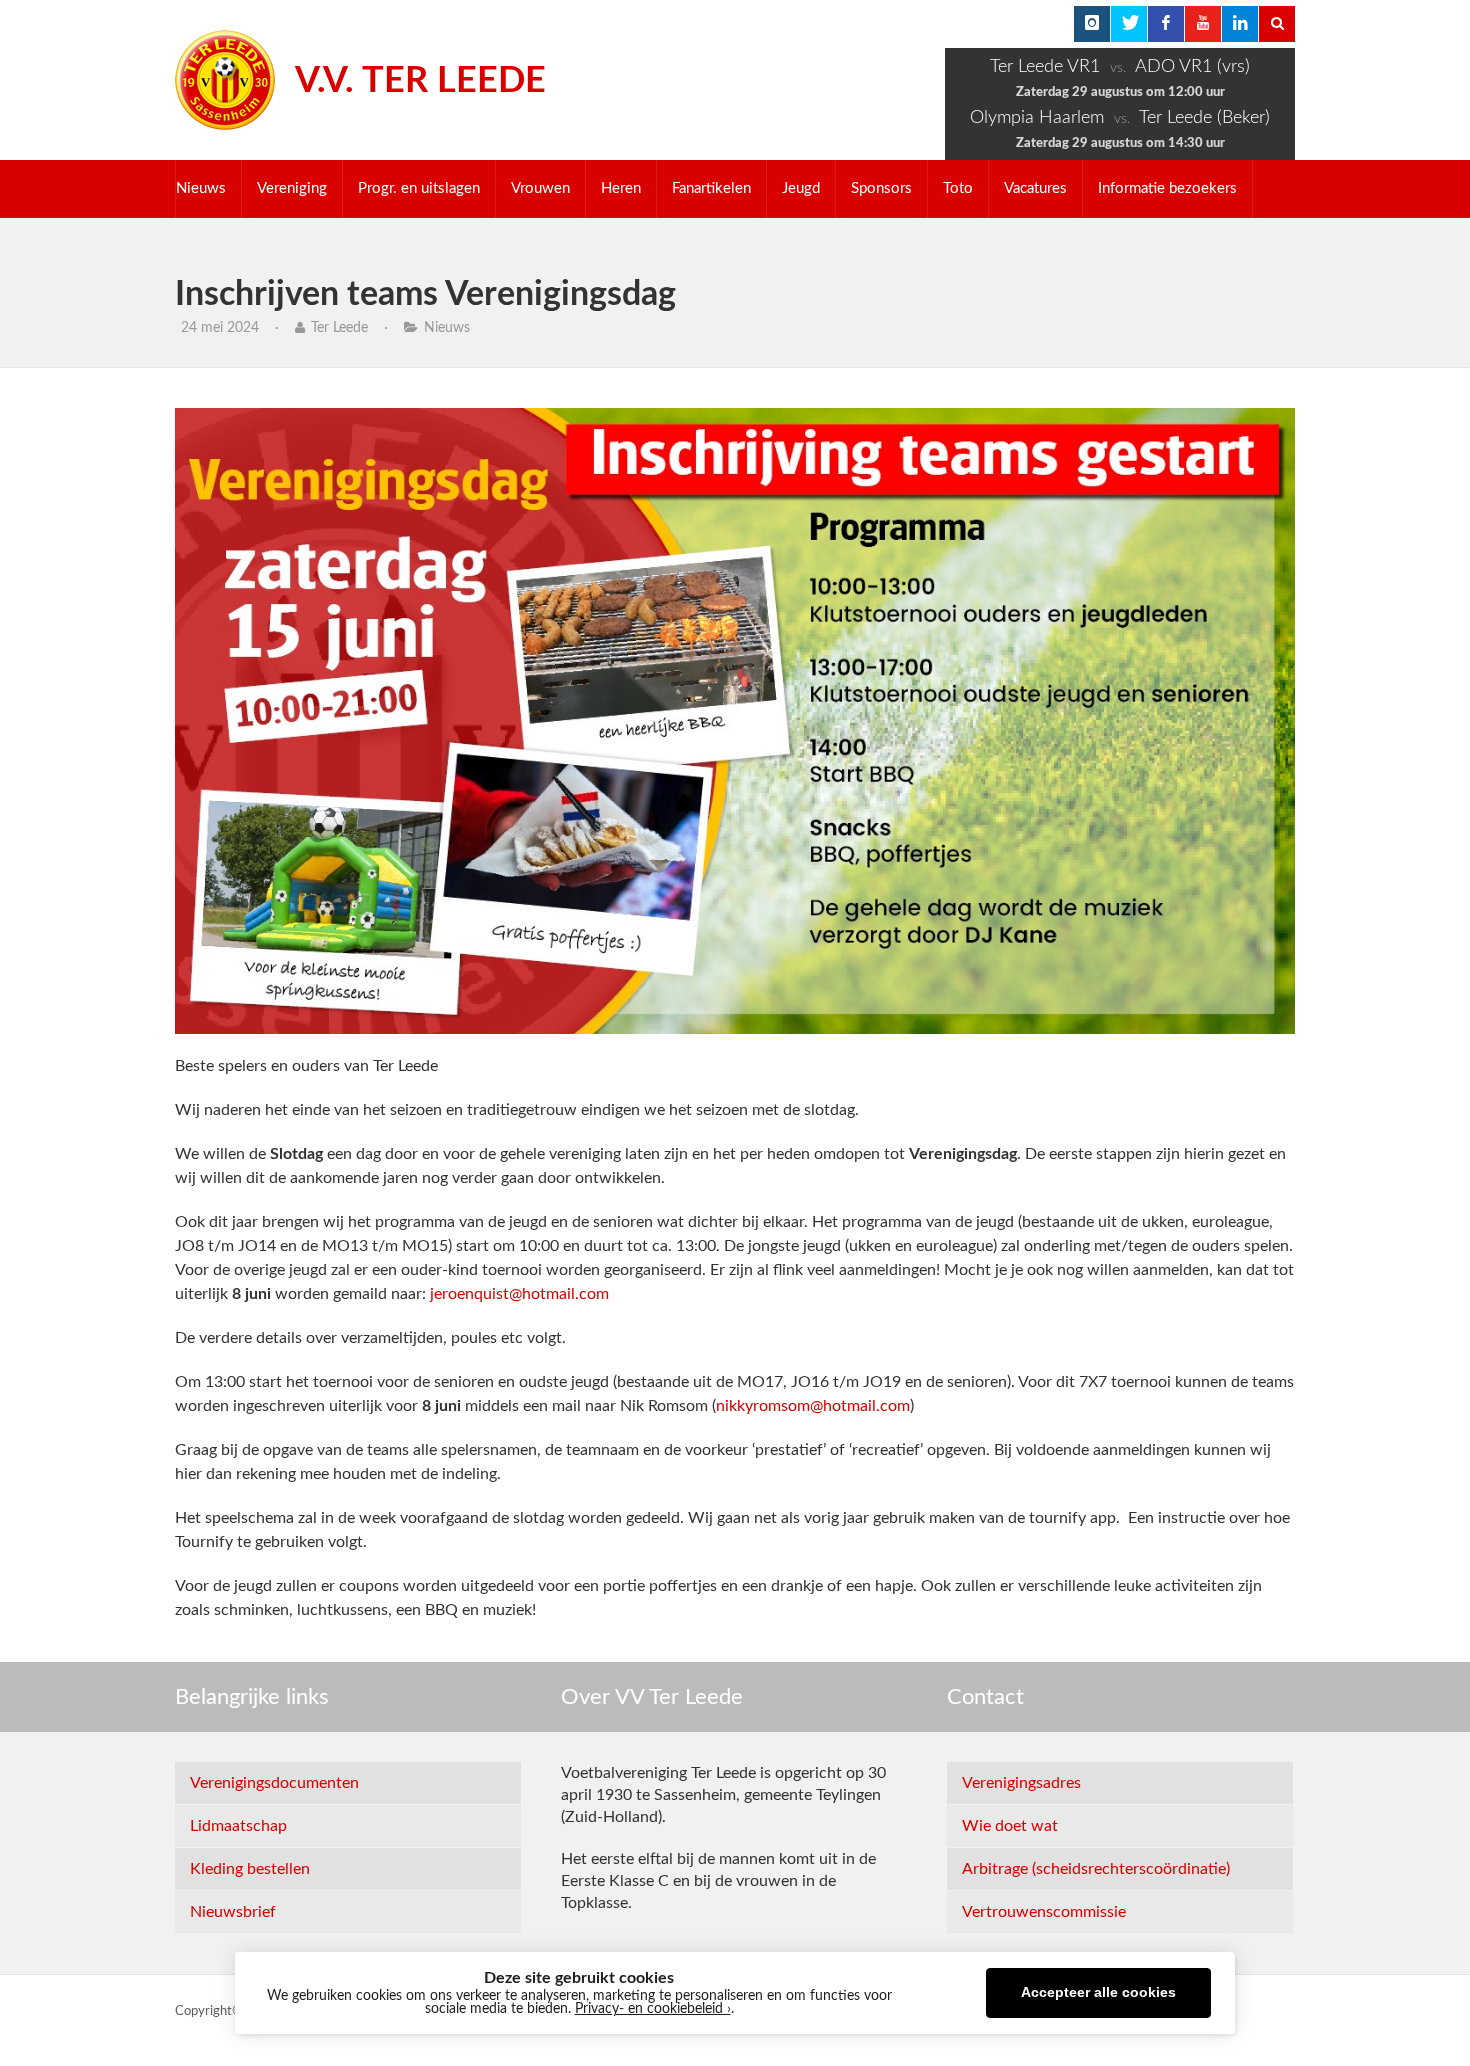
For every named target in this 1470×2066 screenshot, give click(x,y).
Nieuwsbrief (233, 1912)
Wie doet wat (1010, 1826)
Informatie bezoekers (1167, 188)
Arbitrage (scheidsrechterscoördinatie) (1096, 1869)
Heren (621, 188)
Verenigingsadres (1021, 1783)
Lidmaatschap (238, 1826)
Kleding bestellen (250, 1869)
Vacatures (1035, 188)
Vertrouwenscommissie (1044, 1912)
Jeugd (801, 188)
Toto (958, 188)
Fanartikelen (711, 188)
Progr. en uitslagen (419, 188)
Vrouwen (540, 188)
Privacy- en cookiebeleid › (653, 2009)
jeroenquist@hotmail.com (519, 1294)
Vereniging (292, 188)
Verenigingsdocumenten (274, 1783)
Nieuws (201, 188)
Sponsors (881, 188)
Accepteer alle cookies (1098, 1992)
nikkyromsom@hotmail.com (813, 1406)
